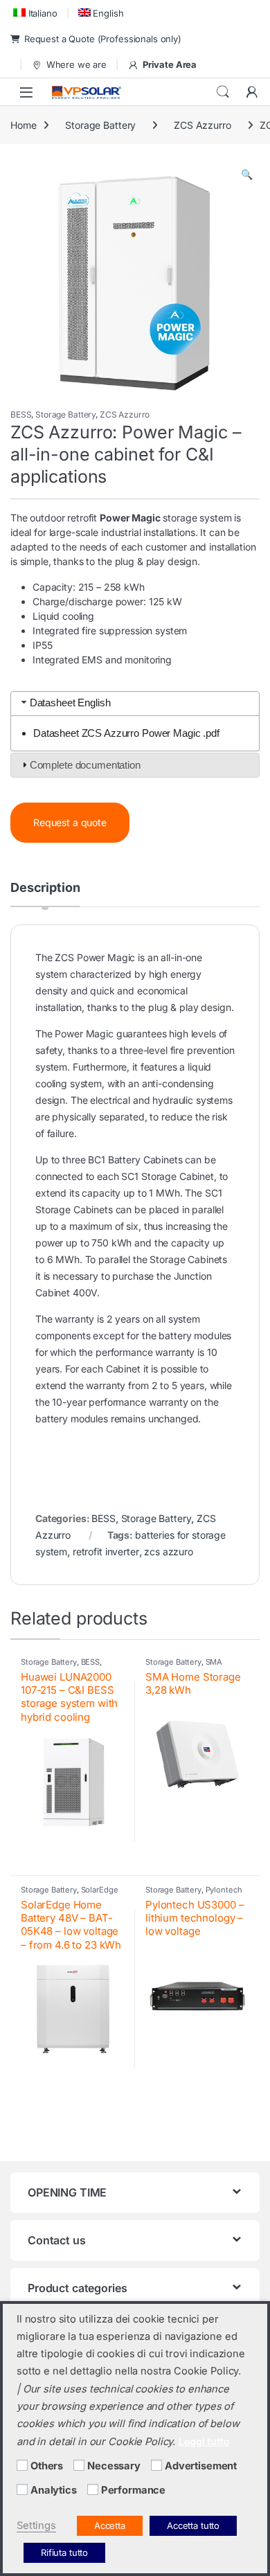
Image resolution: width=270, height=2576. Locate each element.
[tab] (45, 894)
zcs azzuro (169, 1551)
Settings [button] (36, 2525)
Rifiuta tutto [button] (64, 2552)
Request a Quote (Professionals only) (103, 39)
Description (45, 888)
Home (23, 125)
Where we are (76, 64)
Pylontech (224, 1890)
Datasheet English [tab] (70, 703)
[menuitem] (34, 13)
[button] (247, 175)
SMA (214, 1662)
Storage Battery (100, 125)
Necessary (114, 2466)
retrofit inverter (106, 1551)
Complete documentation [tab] (85, 765)
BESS (21, 414)
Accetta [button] (110, 2525)
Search (223, 92)
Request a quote (70, 822)
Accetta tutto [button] (193, 2525)
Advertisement (201, 2466)
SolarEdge (100, 1890)
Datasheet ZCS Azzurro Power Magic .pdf (126, 733)
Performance (133, 2490)
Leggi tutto (204, 2441)
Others (47, 2466)
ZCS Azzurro (202, 125)
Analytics (54, 2490)
